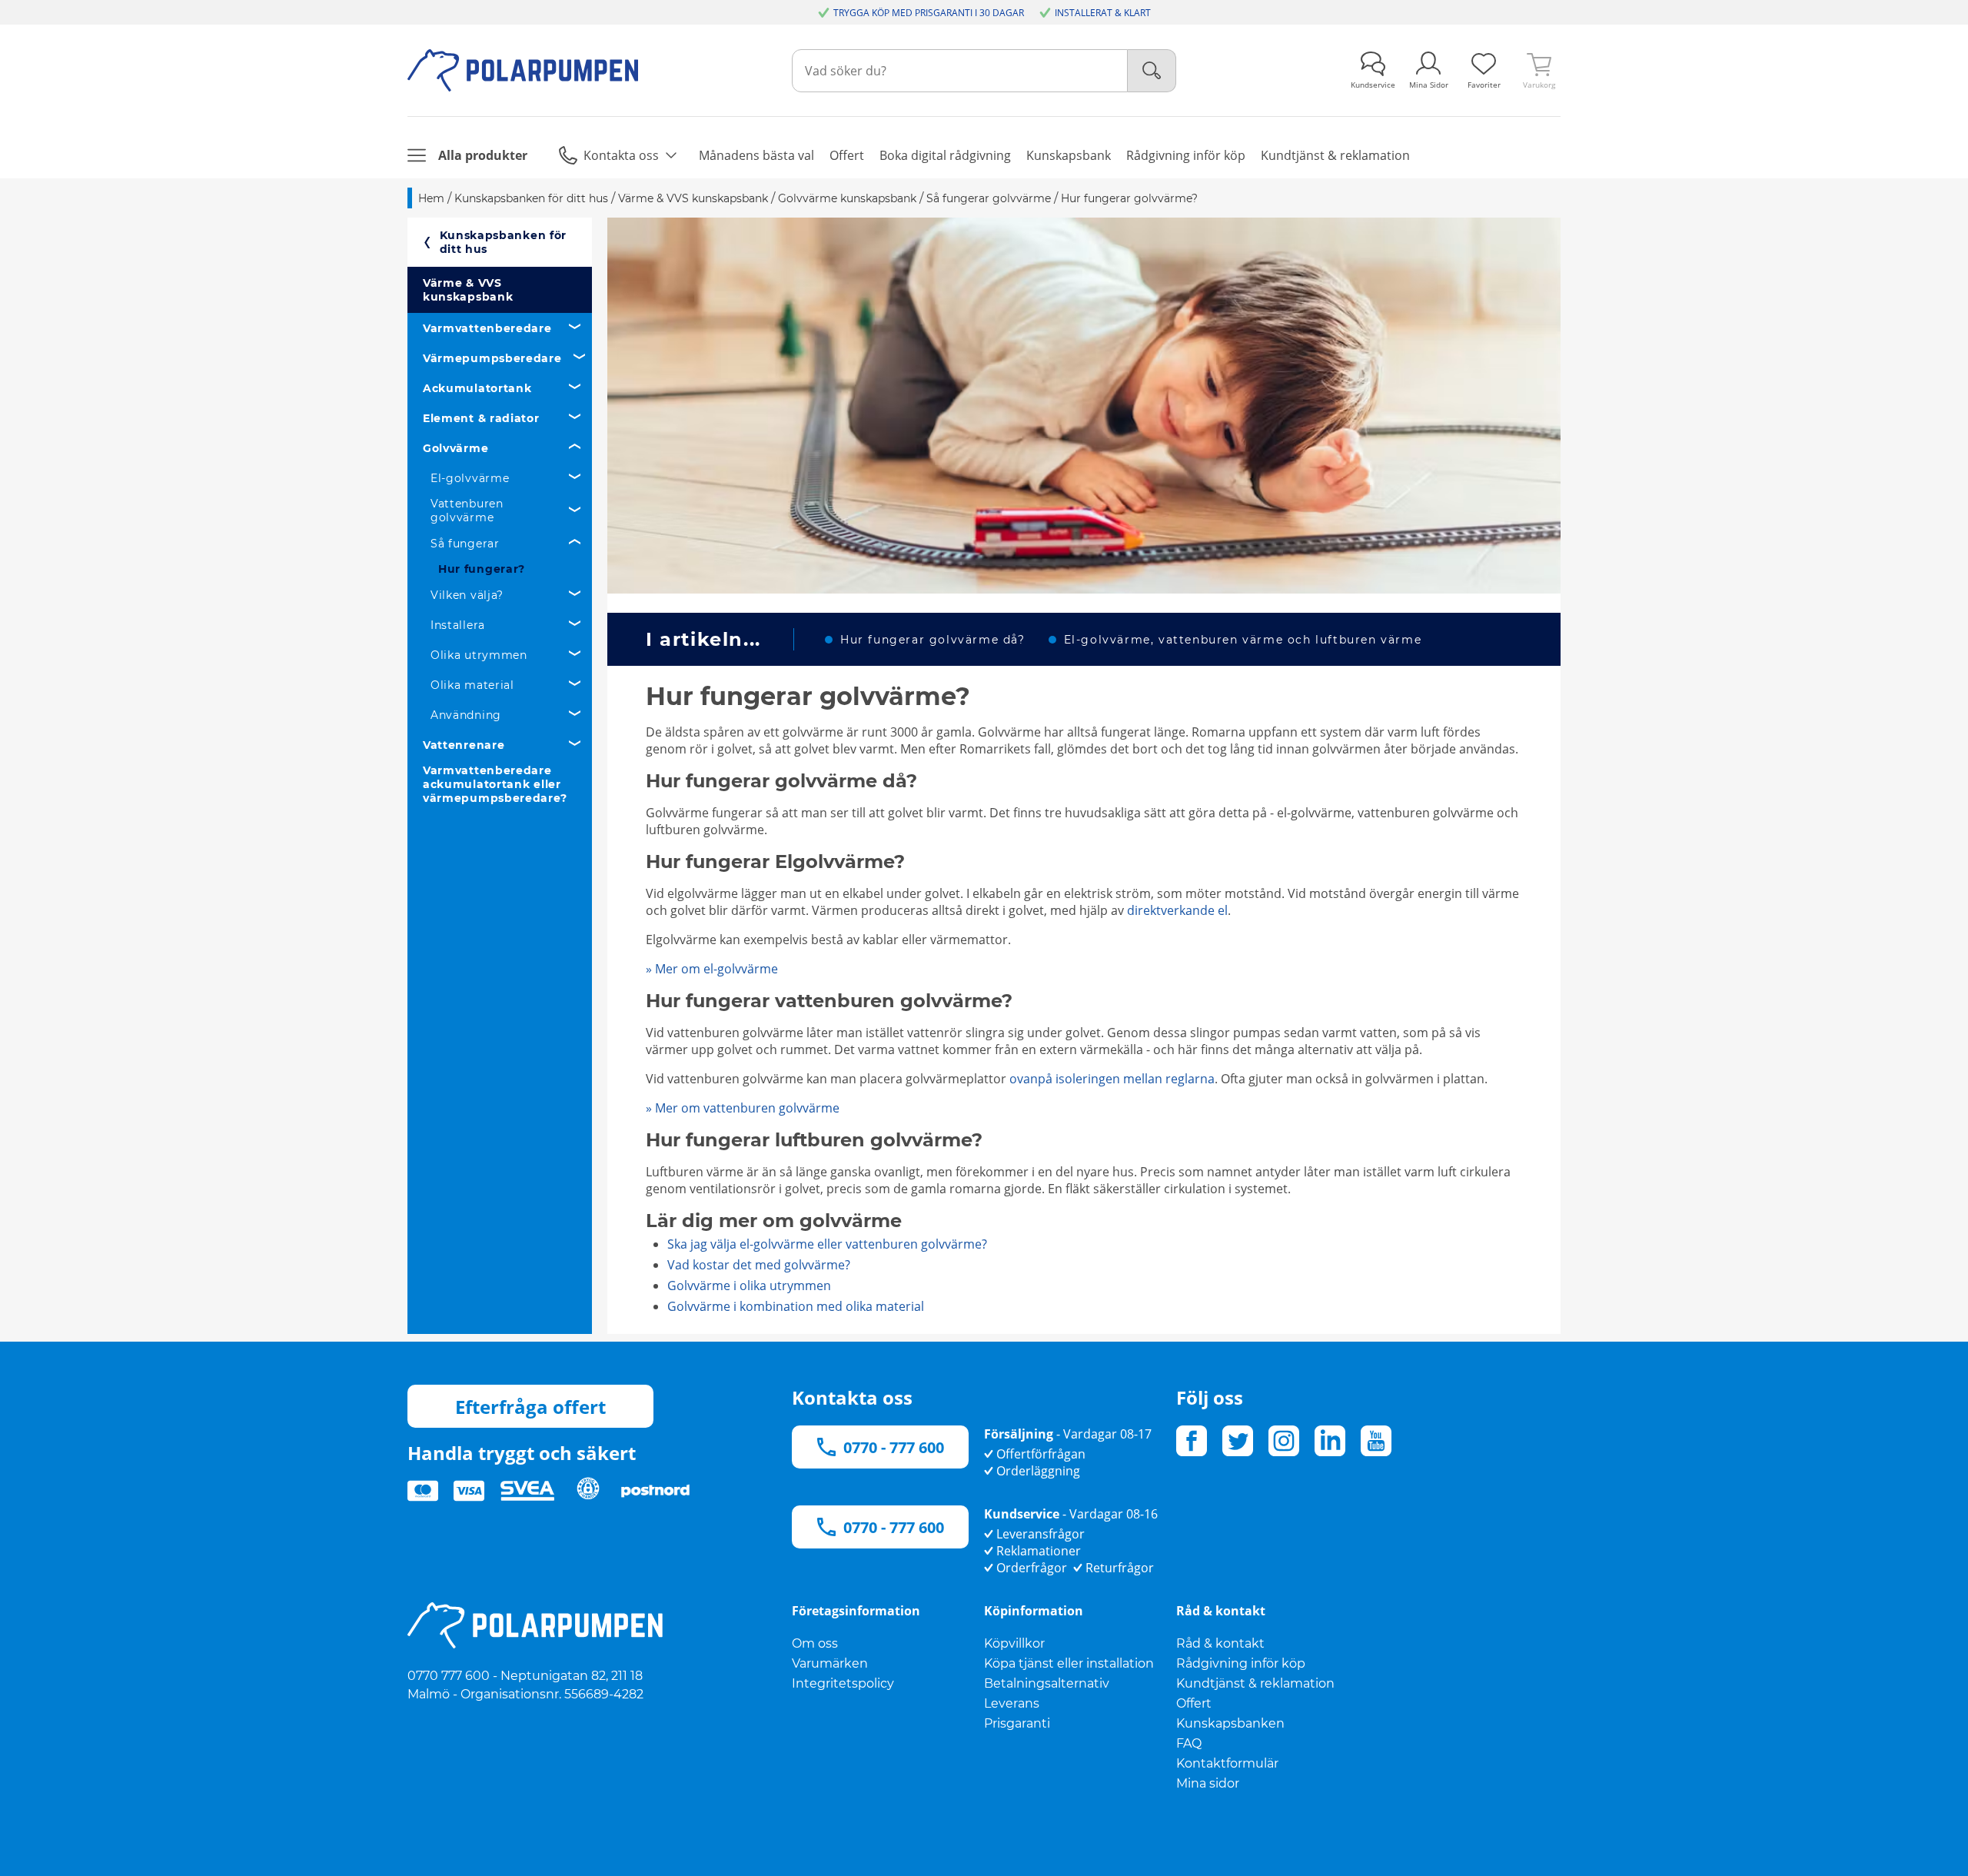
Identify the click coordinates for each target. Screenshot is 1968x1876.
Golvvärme (455, 448)
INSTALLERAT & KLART (1103, 13)
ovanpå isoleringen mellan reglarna (1112, 1079)
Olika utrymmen (479, 655)
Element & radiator (481, 418)
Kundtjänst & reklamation (1255, 1683)
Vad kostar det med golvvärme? (759, 1265)
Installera (458, 625)
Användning (466, 715)
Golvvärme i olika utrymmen (749, 1286)
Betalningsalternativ (1047, 1683)
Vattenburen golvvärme (467, 511)
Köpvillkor (1014, 1643)
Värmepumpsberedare (492, 358)
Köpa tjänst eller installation (1069, 1663)
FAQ (1189, 1743)
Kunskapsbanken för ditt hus (504, 242)
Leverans (1012, 1703)
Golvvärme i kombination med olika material (796, 1306)
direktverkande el (1177, 910)
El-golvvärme (470, 478)
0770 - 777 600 (894, 1447)
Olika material (472, 685)
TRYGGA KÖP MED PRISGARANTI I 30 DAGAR (929, 13)
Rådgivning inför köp (1241, 1663)
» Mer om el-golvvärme (712, 969)
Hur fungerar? (482, 569)
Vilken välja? (467, 595)
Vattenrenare (464, 745)
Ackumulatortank (477, 388)
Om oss (815, 1643)
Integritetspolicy (843, 1683)
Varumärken (830, 1663)
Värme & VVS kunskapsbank (468, 290)
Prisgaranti (1017, 1723)
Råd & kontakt (1220, 1643)
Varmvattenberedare (487, 328)
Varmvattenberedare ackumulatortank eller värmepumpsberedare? (495, 784)
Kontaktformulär (1227, 1763)
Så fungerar (465, 544)
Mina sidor (1208, 1783)
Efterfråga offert (530, 1407)
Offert (1194, 1703)
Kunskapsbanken (1230, 1723)
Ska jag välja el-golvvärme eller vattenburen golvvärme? (827, 1244)
